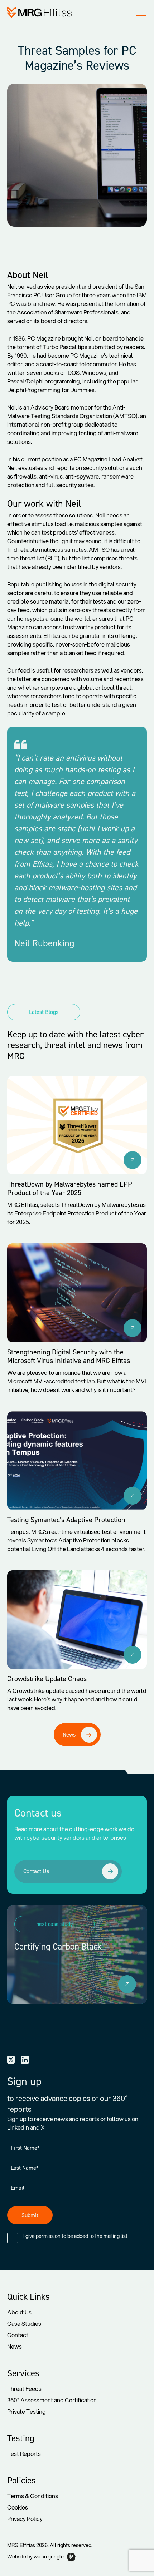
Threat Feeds (24, 2389)
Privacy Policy (25, 2519)
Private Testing (27, 2411)
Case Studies (24, 2324)
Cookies (18, 2507)
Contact (18, 2335)
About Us (19, 2312)
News (15, 2346)
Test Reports (24, 2454)
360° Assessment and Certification (52, 2400)
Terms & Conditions (33, 2496)
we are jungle (49, 2557)
